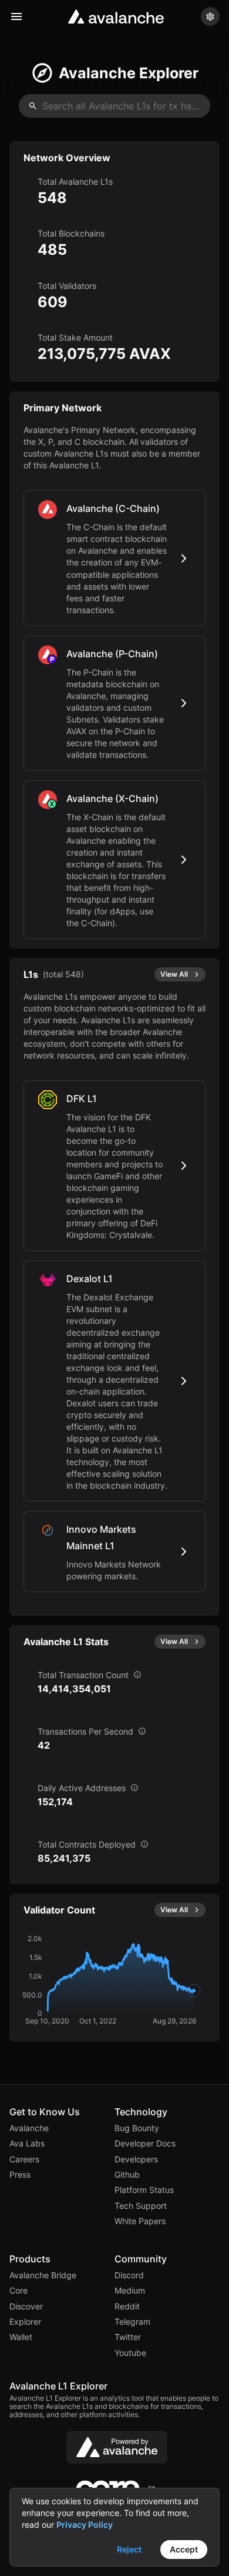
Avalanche (29, 2128)
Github (127, 2175)
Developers (136, 2159)
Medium (130, 2291)
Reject (129, 2549)
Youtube (130, 2353)
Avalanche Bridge (43, 2275)
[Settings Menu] (210, 16)
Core (18, 2291)
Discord (129, 2275)
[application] (105, 1981)
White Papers (140, 2221)
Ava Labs (27, 2144)
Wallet (21, 2337)
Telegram (132, 2322)
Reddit (127, 2307)
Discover (26, 2307)
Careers (24, 2159)
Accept (184, 2549)
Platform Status (144, 2190)
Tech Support (141, 2206)
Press (20, 2175)
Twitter (128, 2337)
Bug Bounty (137, 2128)
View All (174, 974)
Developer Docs (145, 2144)
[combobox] (114, 106)
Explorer (25, 2322)
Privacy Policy (85, 2525)
